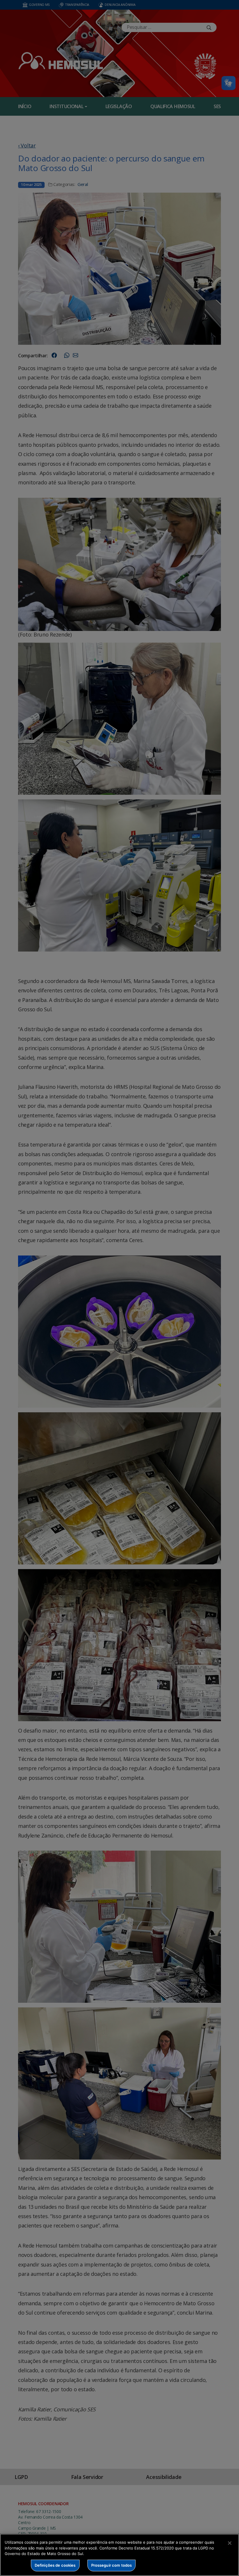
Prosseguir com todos (112, 2565)
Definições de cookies (55, 2565)
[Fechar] (230, 2543)
